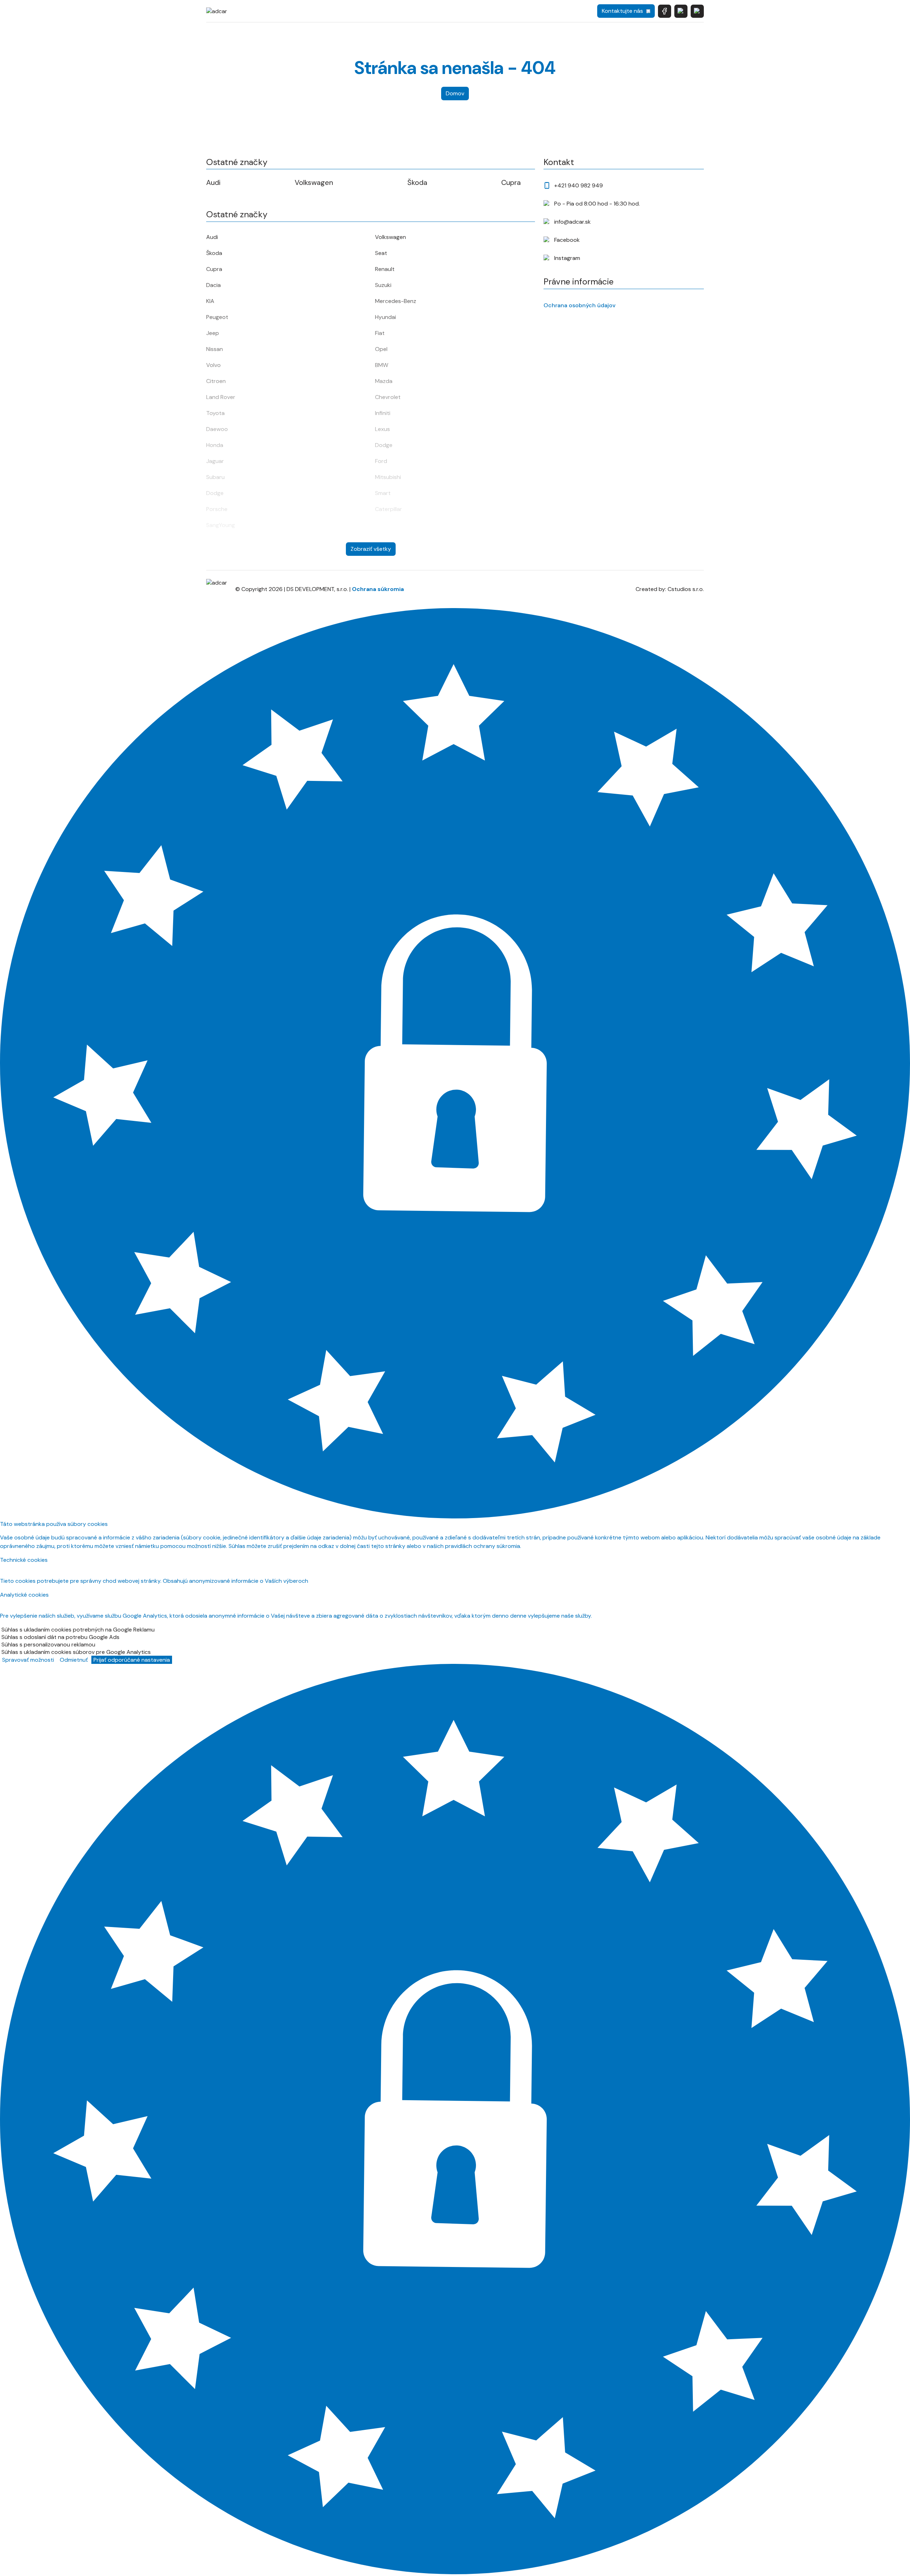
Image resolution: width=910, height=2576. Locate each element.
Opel (381, 349)
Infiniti (383, 413)
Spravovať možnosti (28, 1660)
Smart (383, 493)
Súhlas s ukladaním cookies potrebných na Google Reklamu (78, 1630)
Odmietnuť (74, 1660)
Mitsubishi (388, 477)
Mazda (384, 381)
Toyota (215, 413)
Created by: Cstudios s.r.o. (670, 589)
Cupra (511, 182)
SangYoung (221, 525)
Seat (381, 253)
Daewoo (217, 429)
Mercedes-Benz (396, 301)
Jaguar (215, 461)
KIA (210, 301)
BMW (382, 365)
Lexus (382, 429)
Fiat (380, 333)
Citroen (216, 381)
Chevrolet (388, 397)
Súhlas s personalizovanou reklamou (48, 1644)
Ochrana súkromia (378, 589)
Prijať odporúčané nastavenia (132, 1660)
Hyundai (386, 317)
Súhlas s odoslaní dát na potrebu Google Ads (60, 1637)
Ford (381, 461)
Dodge (384, 445)
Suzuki (383, 285)
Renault (385, 269)
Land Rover (221, 397)
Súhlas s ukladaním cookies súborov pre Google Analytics (76, 1652)
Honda (215, 445)
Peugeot (217, 317)
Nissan (215, 349)
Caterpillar (389, 509)
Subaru (215, 477)
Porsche (217, 509)
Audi (213, 182)
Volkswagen (314, 182)
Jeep (213, 333)
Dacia (213, 285)
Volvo (213, 365)
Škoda (417, 182)
